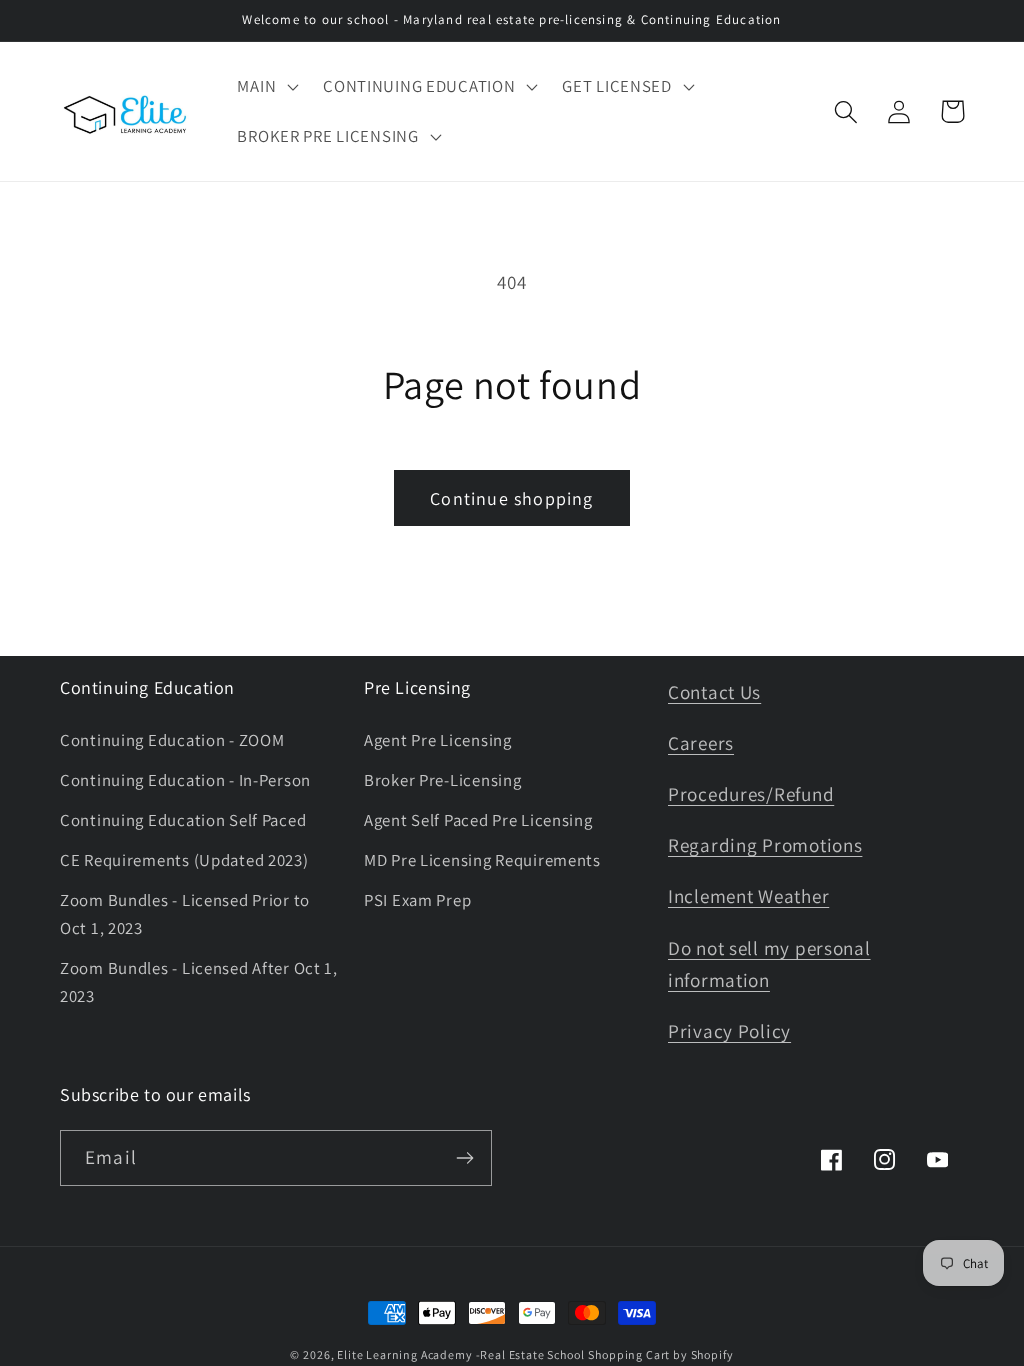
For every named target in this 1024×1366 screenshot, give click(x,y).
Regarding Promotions (765, 845)
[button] (266, 87)
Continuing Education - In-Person (185, 780)
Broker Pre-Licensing (442, 780)
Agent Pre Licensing (438, 740)
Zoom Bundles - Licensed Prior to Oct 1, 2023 (185, 914)
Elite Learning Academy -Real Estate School (460, 1354)
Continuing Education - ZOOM (172, 740)
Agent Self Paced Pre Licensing (478, 820)
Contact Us (714, 692)
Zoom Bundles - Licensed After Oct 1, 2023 (199, 982)
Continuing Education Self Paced (183, 820)
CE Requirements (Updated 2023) (184, 860)
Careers (701, 743)
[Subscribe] (464, 1158)
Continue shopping (511, 498)
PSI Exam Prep (417, 900)
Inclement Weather (748, 896)
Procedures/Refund (751, 794)
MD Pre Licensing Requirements (482, 860)
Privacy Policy (729, 1031)
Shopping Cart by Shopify (660, 1354)
